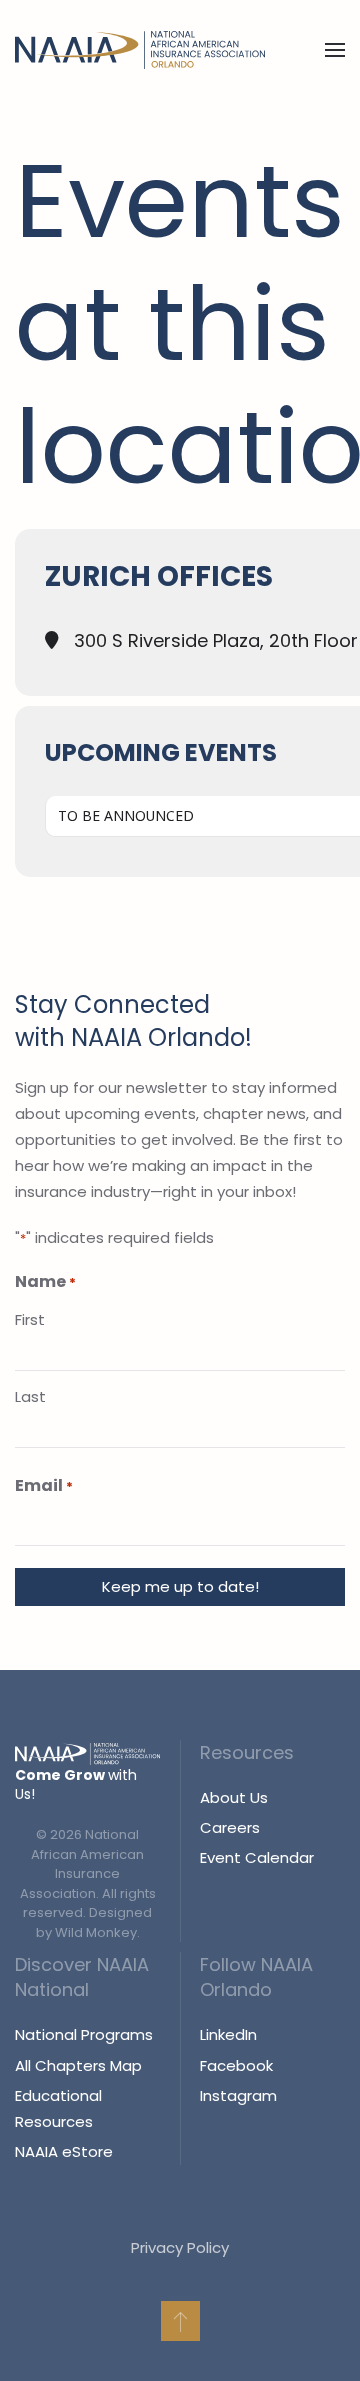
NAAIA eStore (64, 2151)
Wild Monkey (96, 1932)
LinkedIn (228, 2034)
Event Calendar (257, 1857)
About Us (234, 1797)
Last (30, 1396)
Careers (230, 1827)
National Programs (84, 2034)
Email (44, 1485)
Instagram (238, 2095)
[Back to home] (140, 50)
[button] (335, 50)
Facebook (236, 2065)
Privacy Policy (180, 2247)
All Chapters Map (78, 2065)
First (30, 1319)
